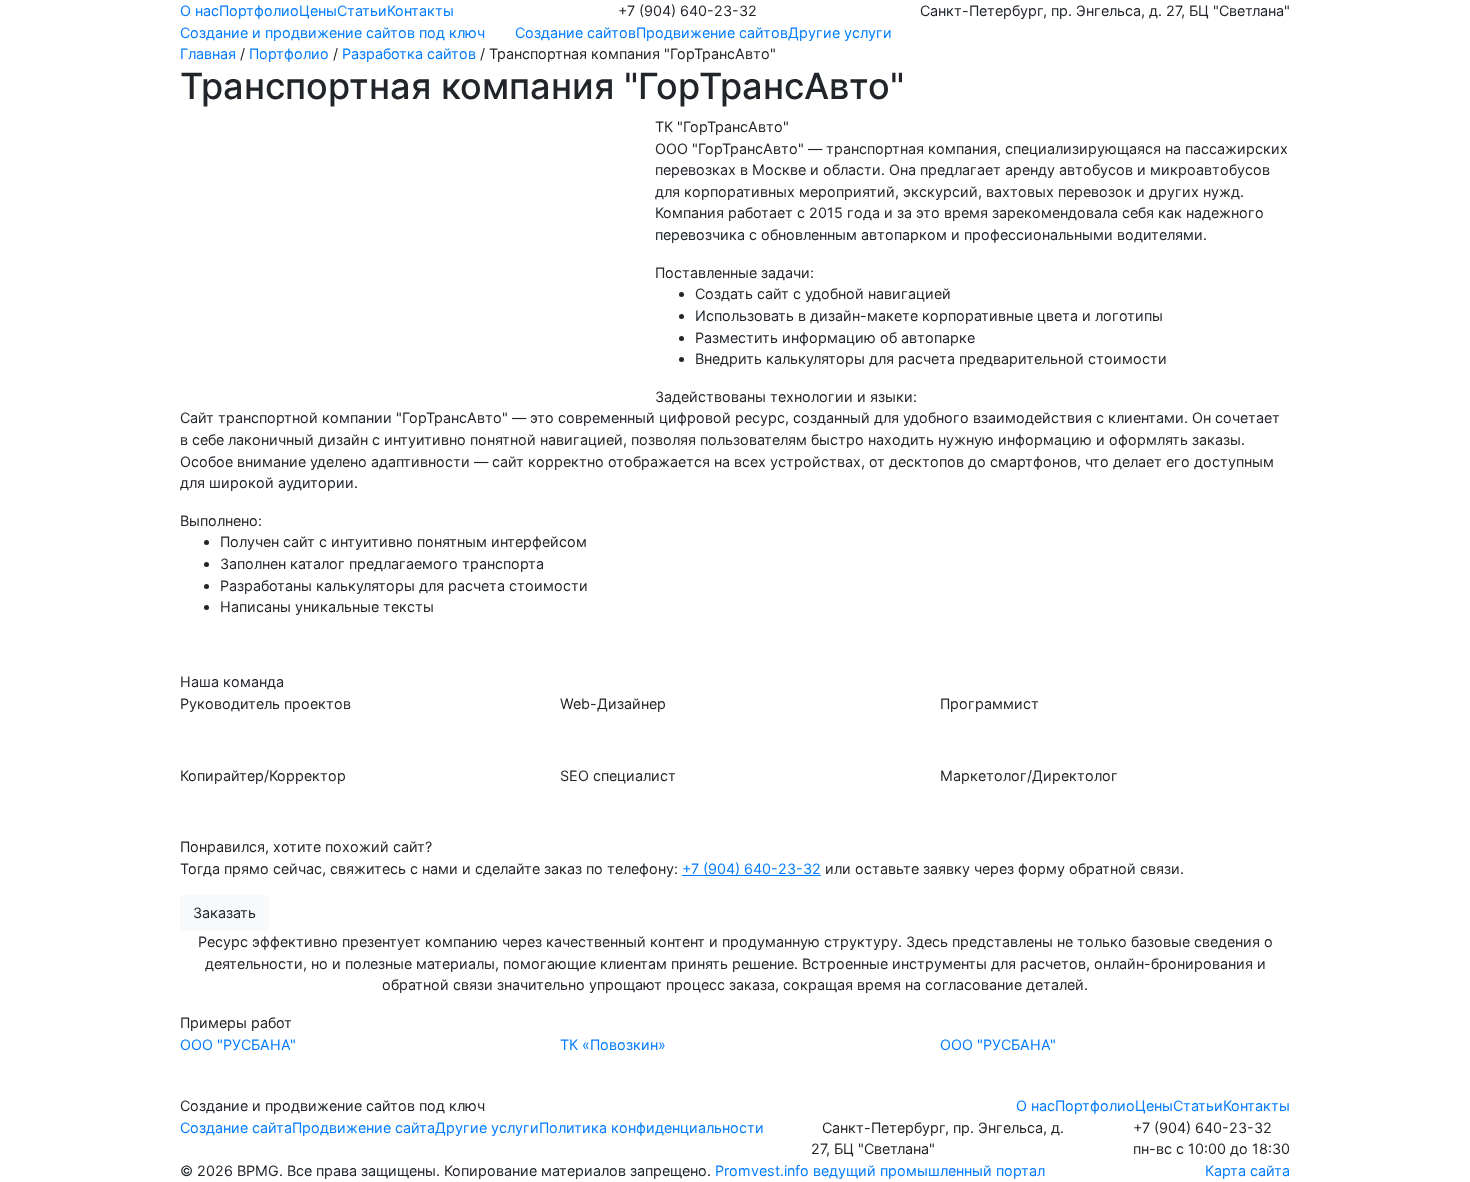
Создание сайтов (575, 32)
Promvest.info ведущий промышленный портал (880, 1170)
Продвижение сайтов (712, 32)
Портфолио (259, 10)
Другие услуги (840, 32)
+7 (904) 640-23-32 (751, 868)
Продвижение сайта (363, 1127)
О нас (199, 10)
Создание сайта (236, 1127)
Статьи (362, 10)
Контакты (420, 10)
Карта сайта (1247, 1170)
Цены (318, 10)
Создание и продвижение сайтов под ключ (332, 32)
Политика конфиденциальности (651, 1127)
